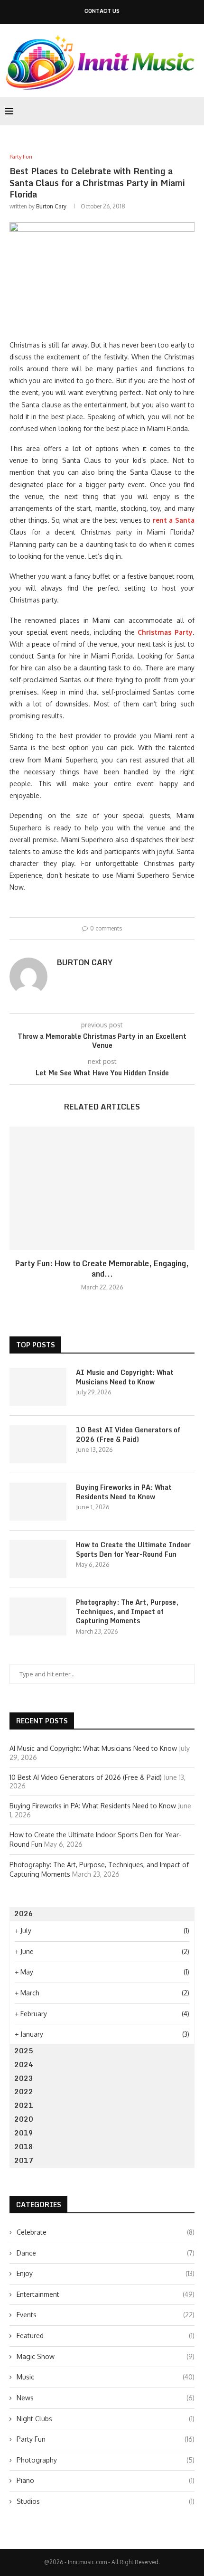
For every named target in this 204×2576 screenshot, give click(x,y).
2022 (24, 2092)
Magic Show (106, 2356)
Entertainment (106, 2294)
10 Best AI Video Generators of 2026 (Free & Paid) (128, 1434)
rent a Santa (174, 520)
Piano (106, 2480)
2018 (24, 2147)
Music (106, 2377)
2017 (24, 2160)
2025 (24, 2051)
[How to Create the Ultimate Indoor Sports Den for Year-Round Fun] (38, 1559)
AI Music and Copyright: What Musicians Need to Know (125, 1377)
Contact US (102, 11)
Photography (106, 2460)
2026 (24, 1913)
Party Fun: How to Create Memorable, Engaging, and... (102, 1269)
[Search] (195, 111)
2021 (24, 2105)
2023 (24, 2078)
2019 (24, 2133)
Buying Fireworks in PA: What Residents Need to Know (124, 1492)
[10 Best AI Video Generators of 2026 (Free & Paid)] (38, 1444)
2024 (24, 2064)
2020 (24, 2119)
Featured (106, 2336)
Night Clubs (106, 2419)
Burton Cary (51, 206)
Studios (106, 2501)
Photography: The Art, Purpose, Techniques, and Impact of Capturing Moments (127, 1612)
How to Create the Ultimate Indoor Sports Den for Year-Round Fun (133, 1549)
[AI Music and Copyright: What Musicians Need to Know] (38, 1387)
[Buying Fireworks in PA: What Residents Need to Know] (38, 1502)
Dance (106, 2253)
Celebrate (106, 2232)
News (106, 2398)
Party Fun (106, 2439)
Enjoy (106, 2273)
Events (106, 2315)
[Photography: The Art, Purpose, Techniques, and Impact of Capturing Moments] (38, 1617)
